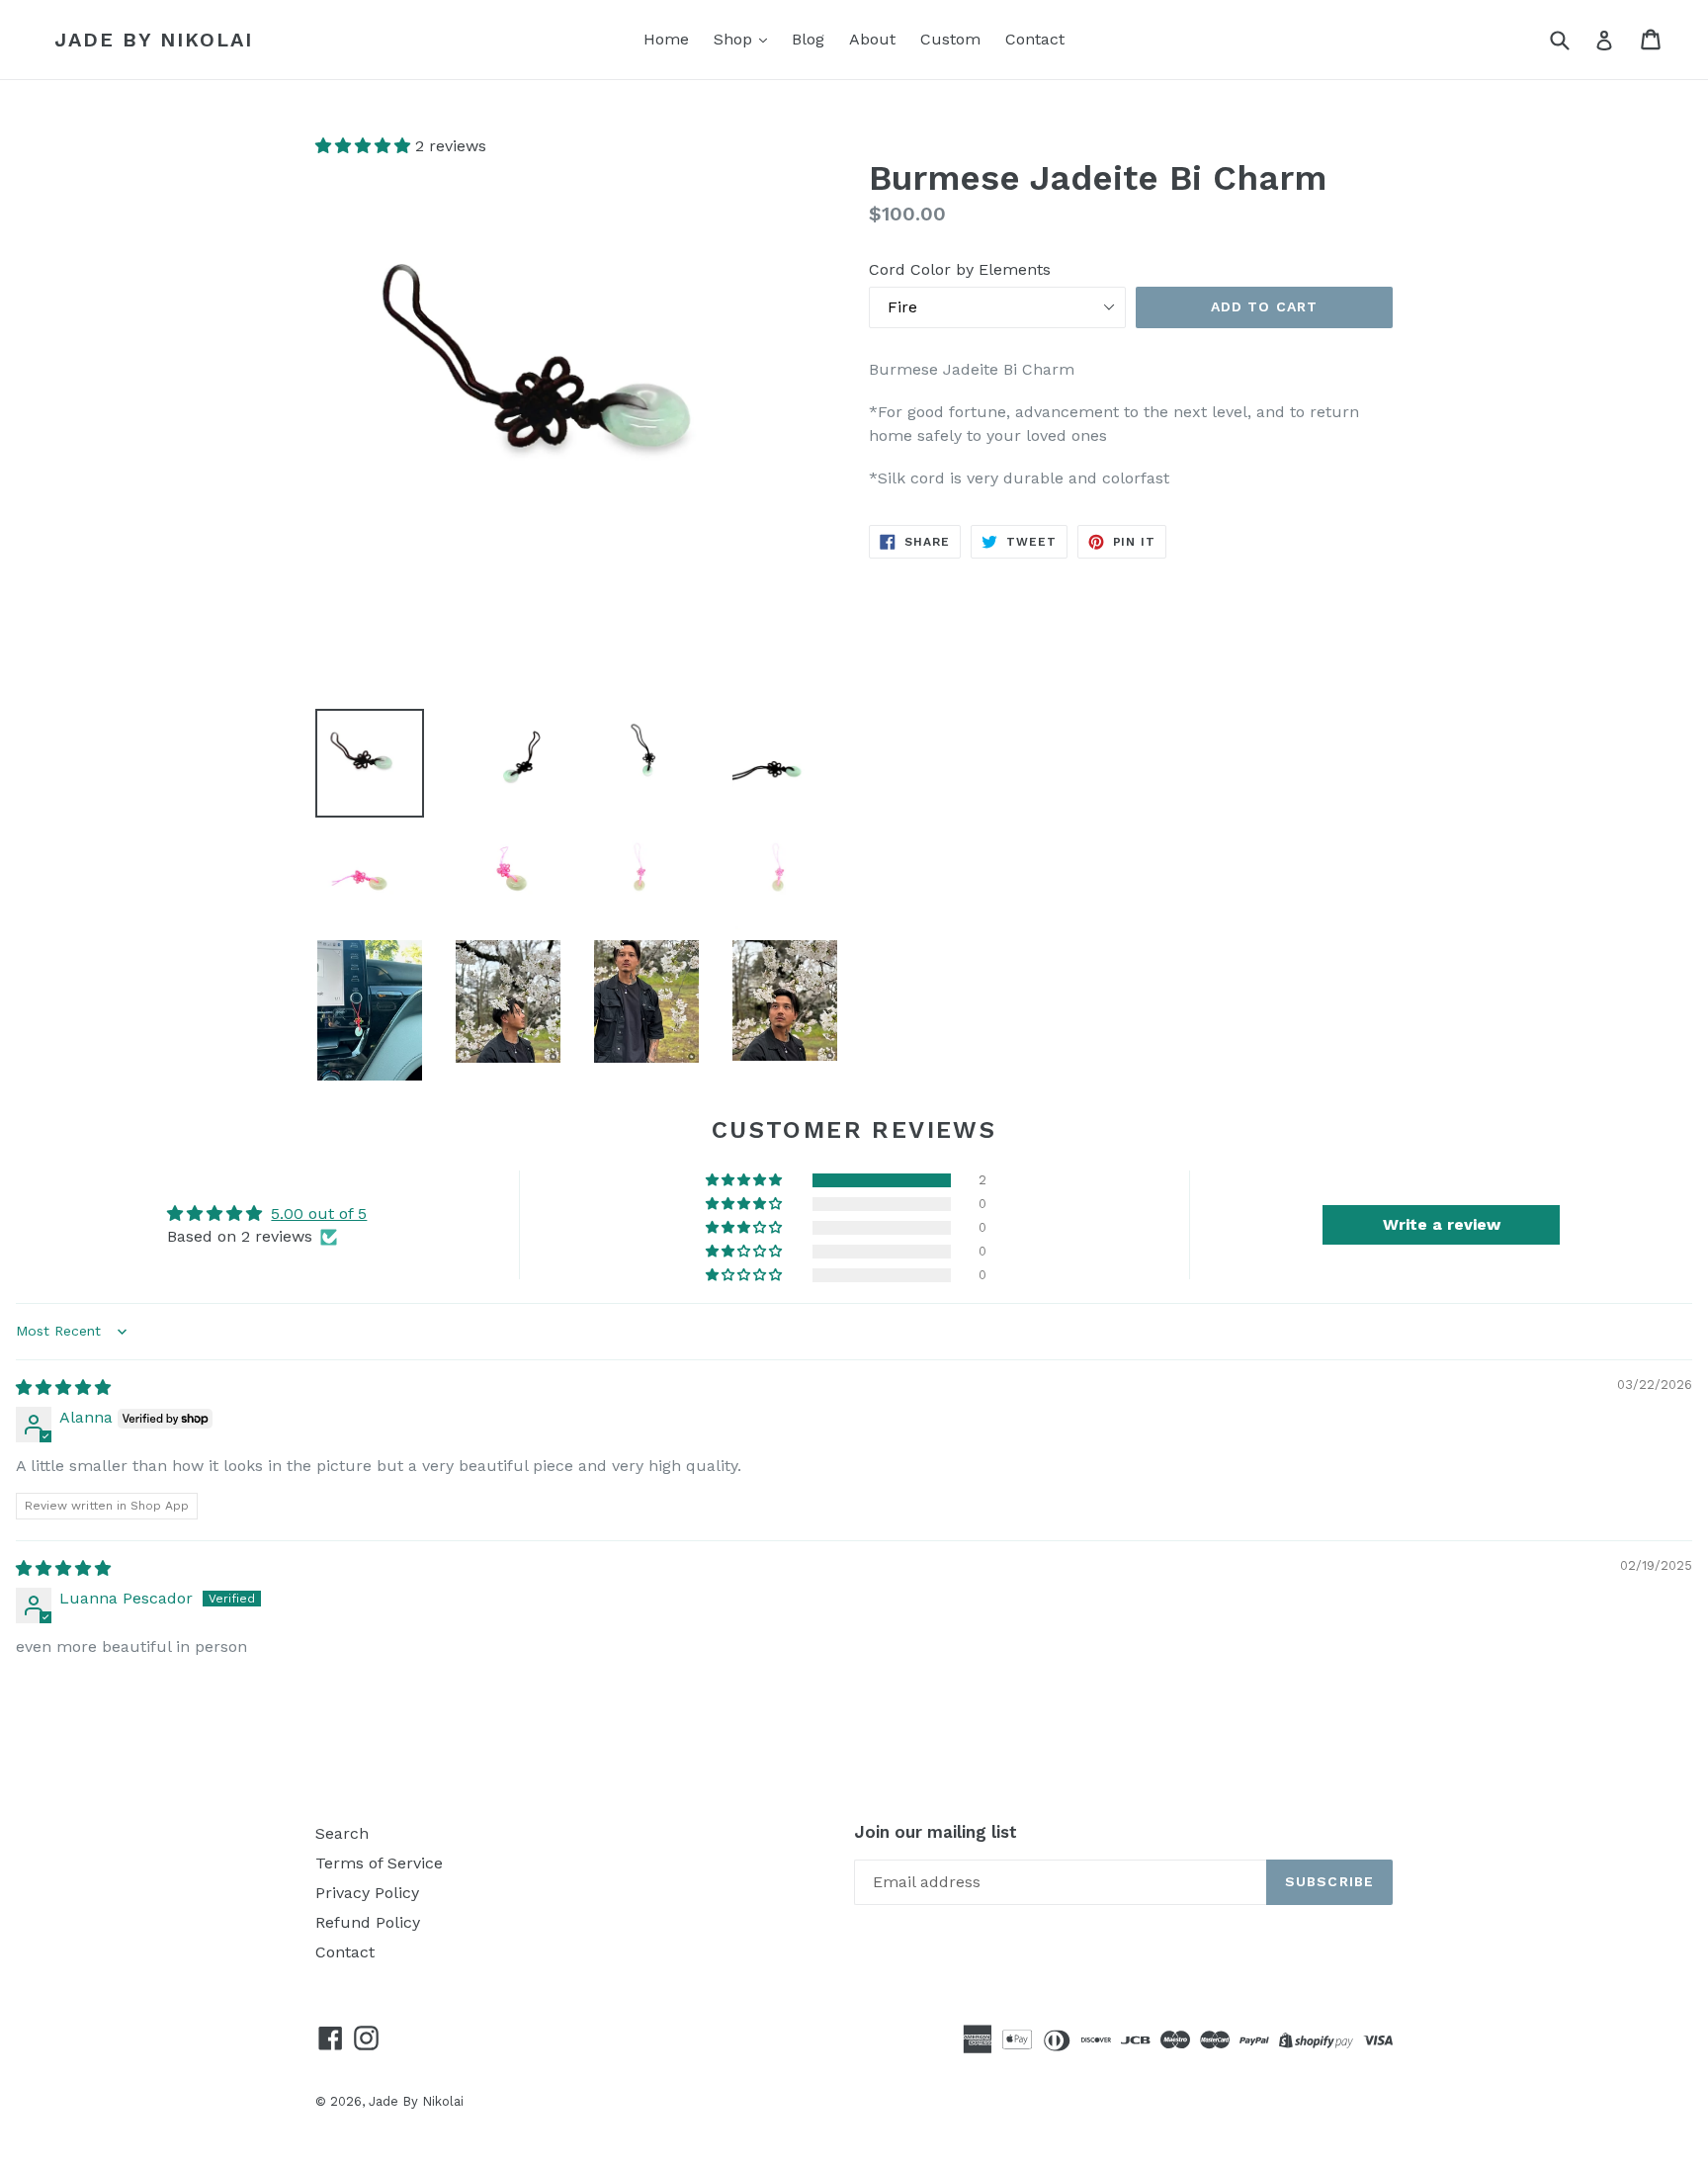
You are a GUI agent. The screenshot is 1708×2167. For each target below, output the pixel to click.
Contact (1035, 39)
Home (666, 39)
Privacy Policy (367, 1893)
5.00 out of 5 (319, 1214)
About (872, 39)
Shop (735, 39)
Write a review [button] (1442, 1224)
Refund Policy (368, 1922)
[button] (365, 146)
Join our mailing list (936, 1832)
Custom (950, 39)
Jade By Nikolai (154, 40)
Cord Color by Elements (960, 269)
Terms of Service (379, 1863)
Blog (808, 39)
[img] (63, 1387)
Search (342, 1833)
